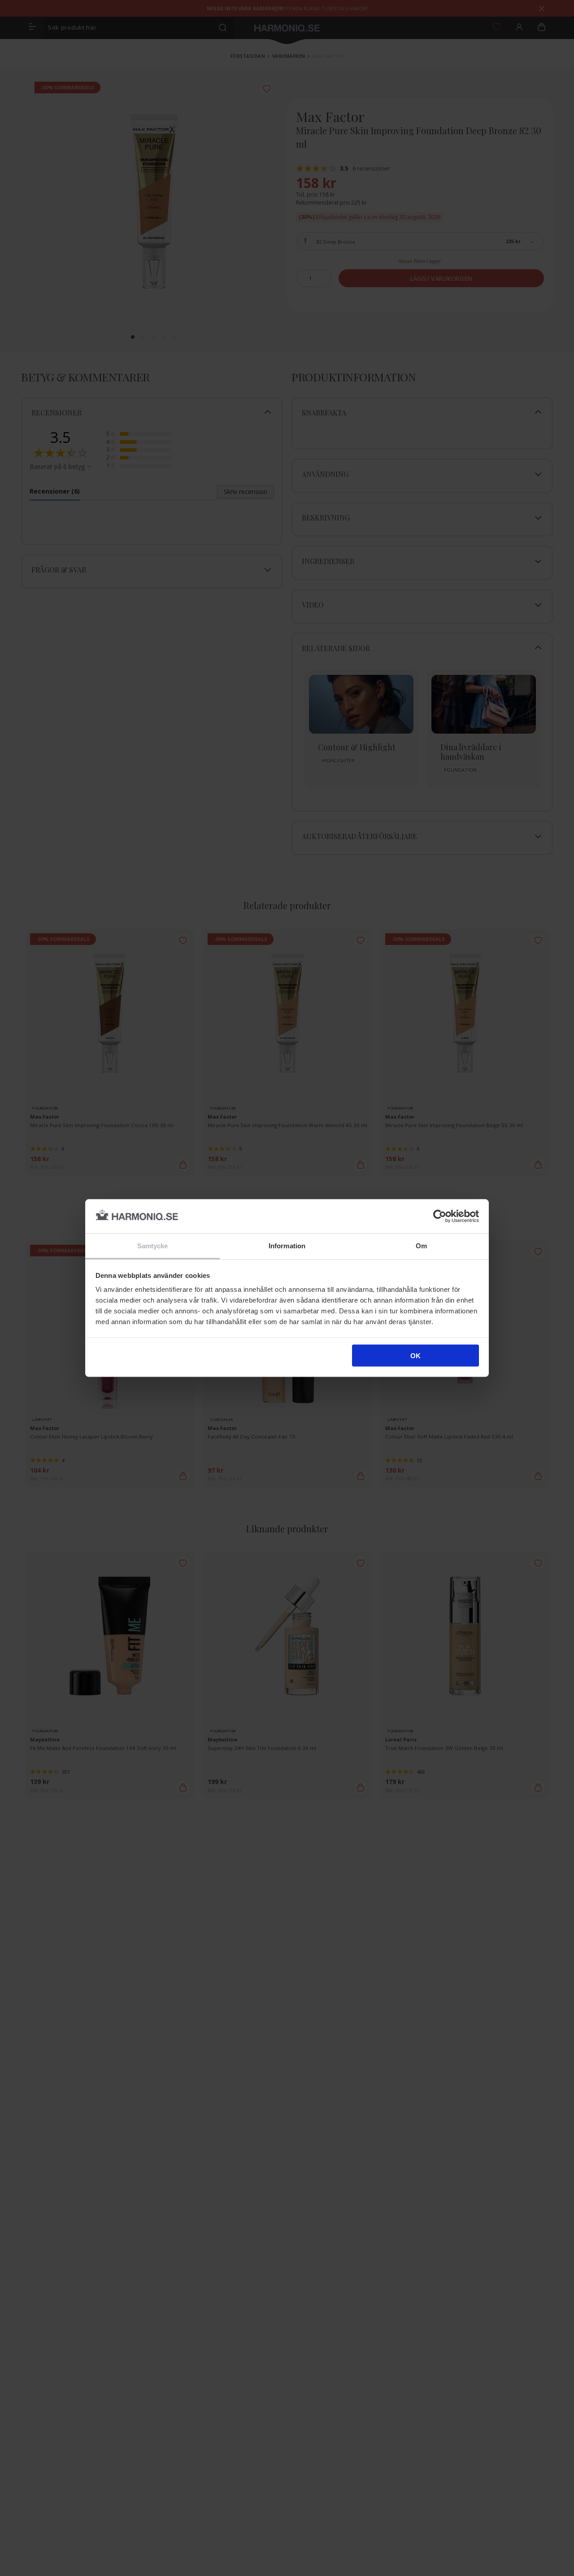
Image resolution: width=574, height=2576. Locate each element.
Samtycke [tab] (153, 1246)
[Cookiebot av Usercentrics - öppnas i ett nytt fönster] (440, 1216)
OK (415, 1355)
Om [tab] (421, 1246)
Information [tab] (287, 1246)
